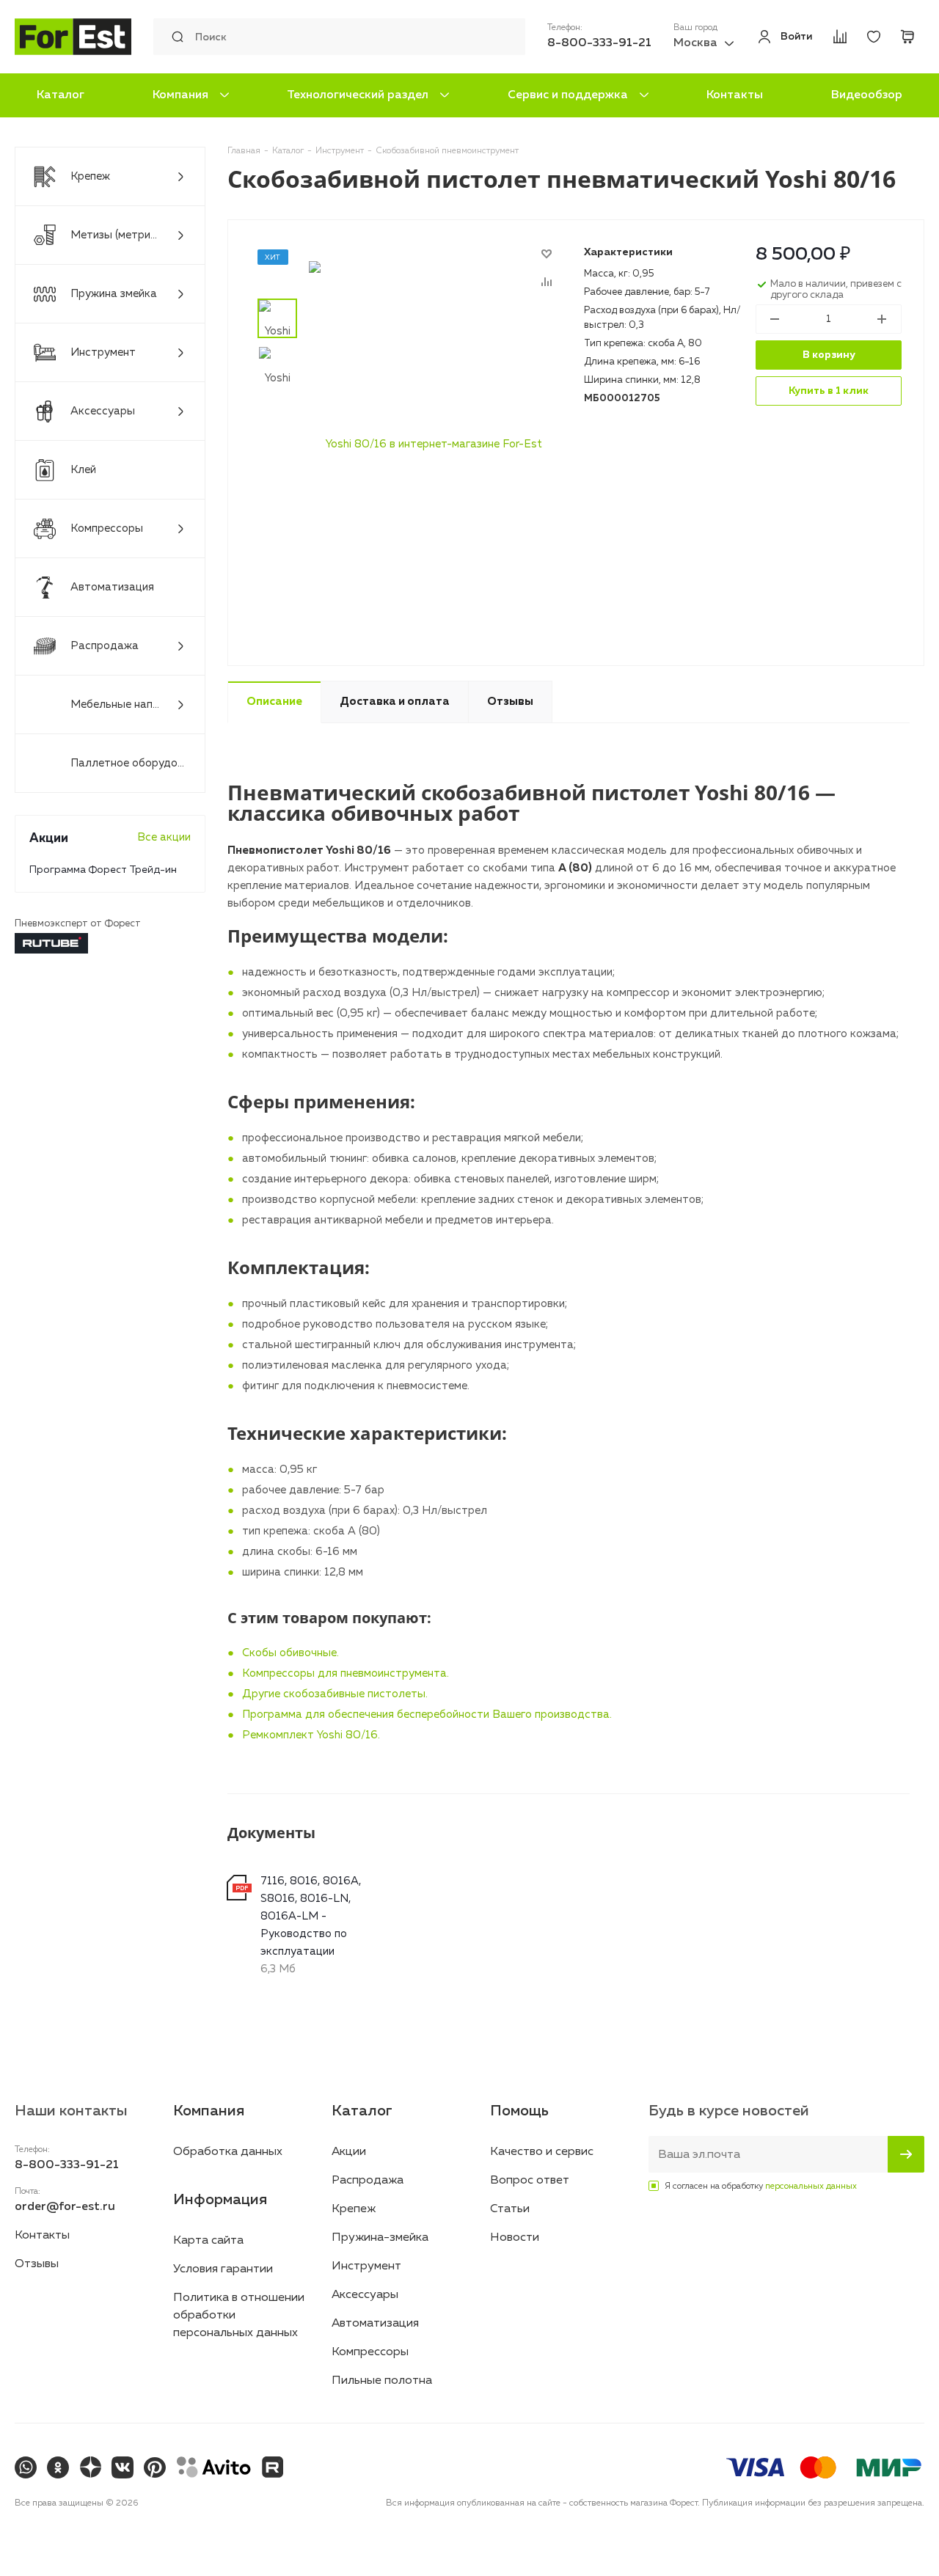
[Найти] (174, 37)
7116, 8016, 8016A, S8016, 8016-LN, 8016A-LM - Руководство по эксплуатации (311, 1916)
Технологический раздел (358, 95)
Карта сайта (208, 2241)
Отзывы (37, 2264)
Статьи (510, 2209)
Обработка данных (228, 2152)
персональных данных (811, 2187)
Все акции (164, 837)
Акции (349, 2152)
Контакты (735, 95)
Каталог (61, 95)
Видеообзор (867, 95)
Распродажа (368, 2181)
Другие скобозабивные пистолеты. (335, 1694)
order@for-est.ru (65, 2207)
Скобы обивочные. (291, 1653)
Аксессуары (365, 2295)
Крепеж (354, 2209)
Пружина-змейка (380, 2238)
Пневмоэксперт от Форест (78, 924)
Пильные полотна (382, 2381)
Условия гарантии (223, 2269)
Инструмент (366, 2266)
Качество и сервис (542, 2152)
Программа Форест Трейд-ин (103, 870)
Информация (220, 2200)
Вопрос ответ (530, 2181)
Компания (180, 95)
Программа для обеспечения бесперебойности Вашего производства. (427, 1715)
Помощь (519, 2111)
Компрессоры (370, 2352)
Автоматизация (375, 2324)
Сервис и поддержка (568, 95)
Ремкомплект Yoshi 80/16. (311, 1735)
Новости (515, 2238)
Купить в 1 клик (829, 391)
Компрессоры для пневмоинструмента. (346, 1673)
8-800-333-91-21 (599, 43)
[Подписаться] (906, 2154)
